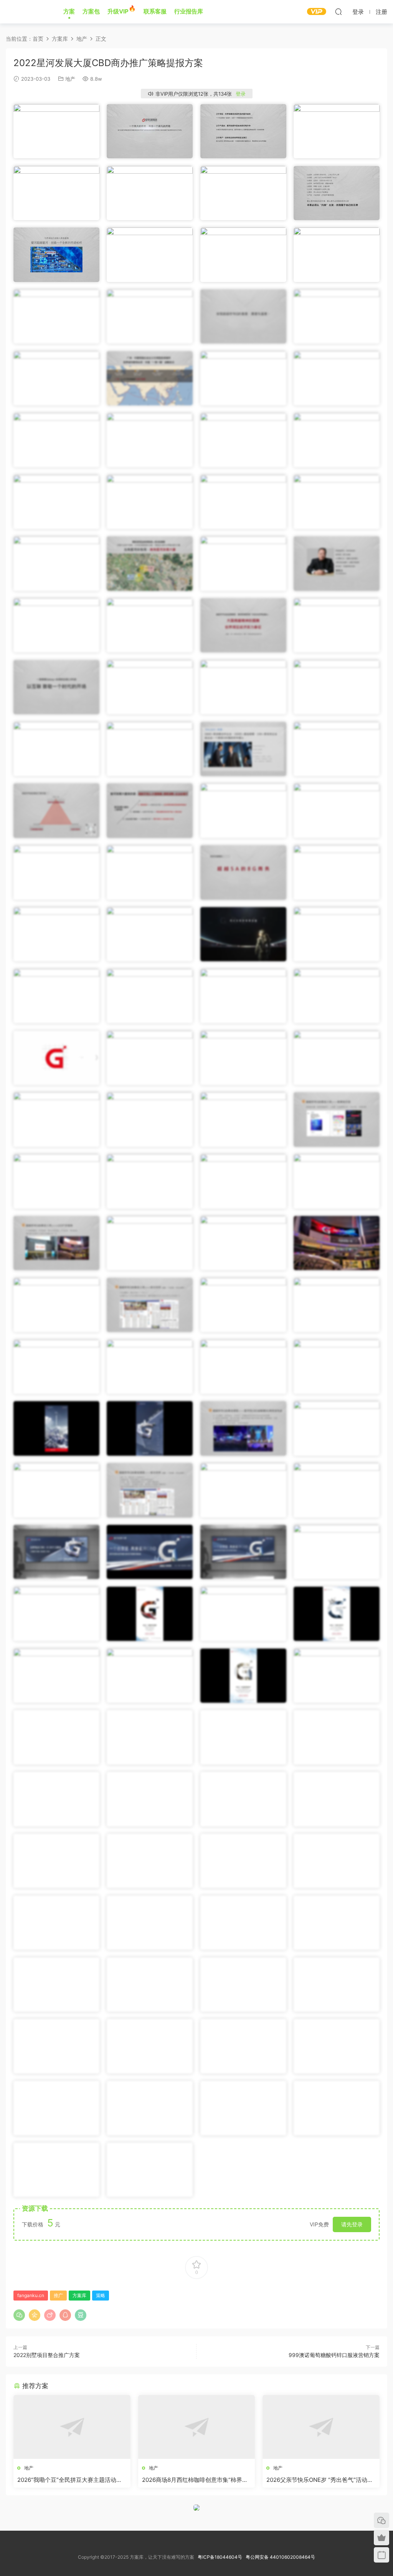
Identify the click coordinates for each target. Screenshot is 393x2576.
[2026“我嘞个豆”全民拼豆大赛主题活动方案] (72, 2427)
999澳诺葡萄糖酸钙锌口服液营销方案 (334, 2355)
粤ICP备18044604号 (221, 2557)
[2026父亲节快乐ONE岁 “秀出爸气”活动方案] (321, 2427)
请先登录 (352, 2224)
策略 (101, 2295)
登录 (241, 94)
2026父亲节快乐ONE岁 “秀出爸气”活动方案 (320, 2480)
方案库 (29, 12)
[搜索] (339, 12)
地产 (70, 79)
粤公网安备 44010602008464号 (280, 2557)
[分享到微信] (19, 2315)
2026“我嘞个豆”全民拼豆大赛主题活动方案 (70, 2480)
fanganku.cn (31, 2295)
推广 (58, 2295)
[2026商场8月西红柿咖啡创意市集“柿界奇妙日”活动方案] (197, 2427)
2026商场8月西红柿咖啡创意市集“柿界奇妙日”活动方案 (195, 2480)
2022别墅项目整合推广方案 (47, 2355)
